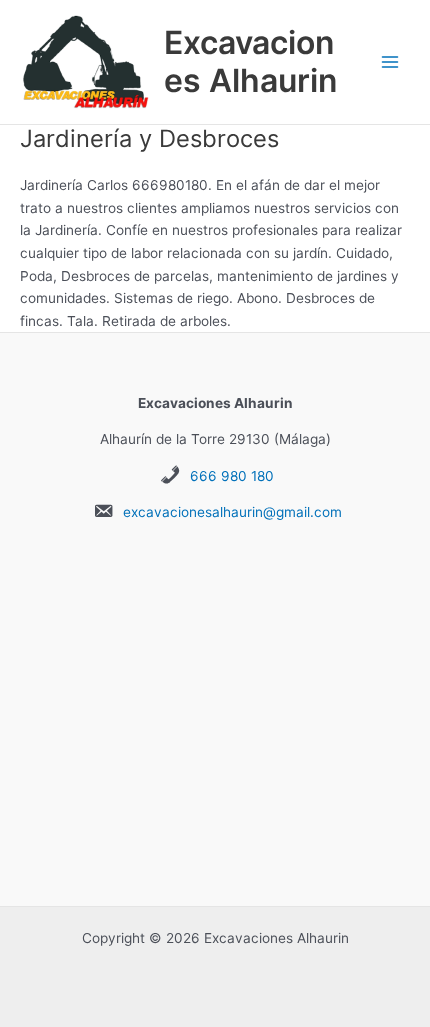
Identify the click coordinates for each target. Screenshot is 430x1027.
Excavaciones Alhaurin (250, 61)
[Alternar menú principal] (390, 62)
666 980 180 (232, 476)
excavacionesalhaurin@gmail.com (232, 512)
